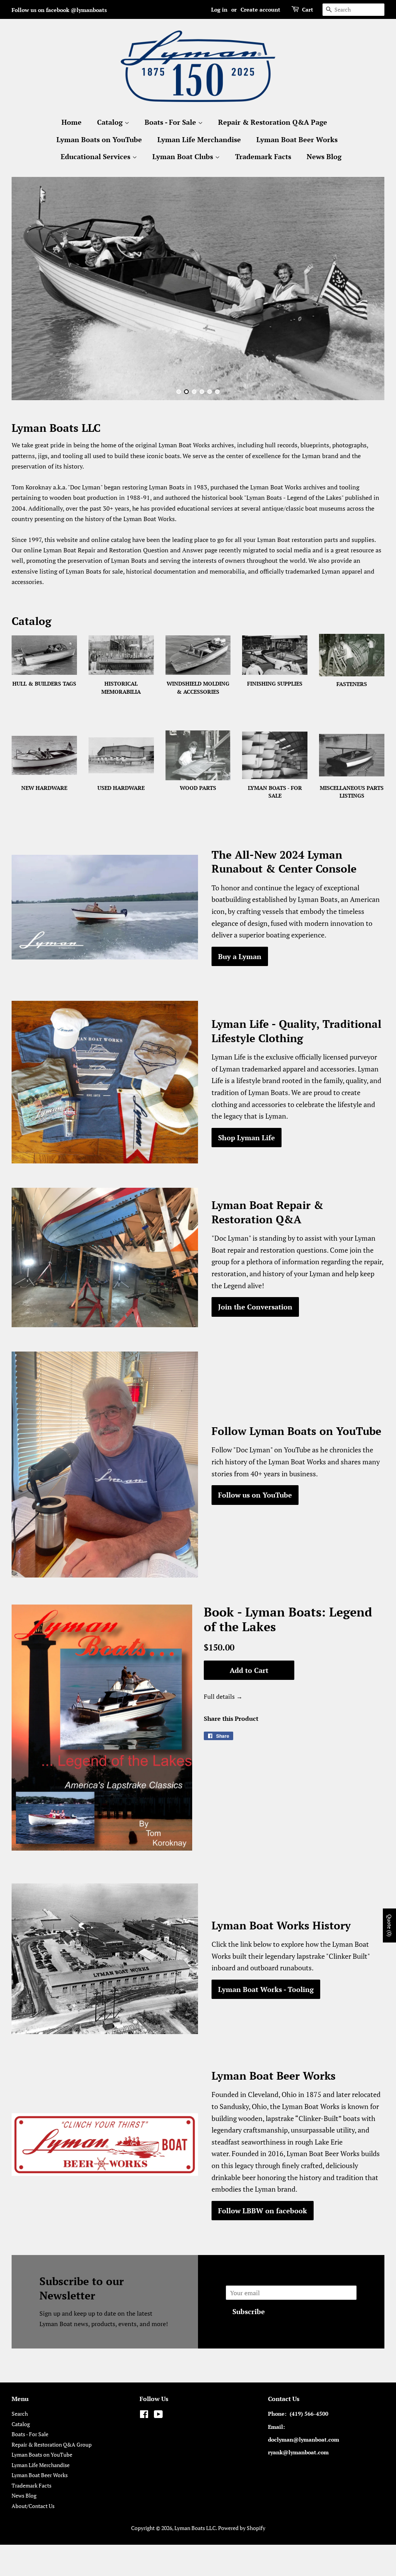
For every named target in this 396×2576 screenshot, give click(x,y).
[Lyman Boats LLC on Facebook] (144, 2416)
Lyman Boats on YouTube (99, 139)
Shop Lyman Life (247, 1138)
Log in (219, 9)
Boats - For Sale (171, 122)
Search (20, 2414)
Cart (308, 9)
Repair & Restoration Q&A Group (52, 2445)
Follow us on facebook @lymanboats (59, 10)
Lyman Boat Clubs (184, 156)
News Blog (324, 156)
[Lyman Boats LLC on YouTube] (158, 2416)
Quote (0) (390, 1926)
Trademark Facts (263, 156)
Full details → (223, 1696)
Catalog (111, 122)
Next (368, 289)
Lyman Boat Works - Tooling (266, 1989)
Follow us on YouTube (255, 1495)
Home (72, 122)
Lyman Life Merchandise (199, 139)
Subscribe (249, 2311)
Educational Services (96, 156)
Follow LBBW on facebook (263, 2211)
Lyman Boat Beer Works (297, 139)
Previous (28, 289)
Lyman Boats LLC (195, 2528)
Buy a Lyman (240, 956)
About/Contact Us (33, 2506)
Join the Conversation (255, 1307)
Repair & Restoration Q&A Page (273, 122)
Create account (260, 9)
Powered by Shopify (242, 2528)
